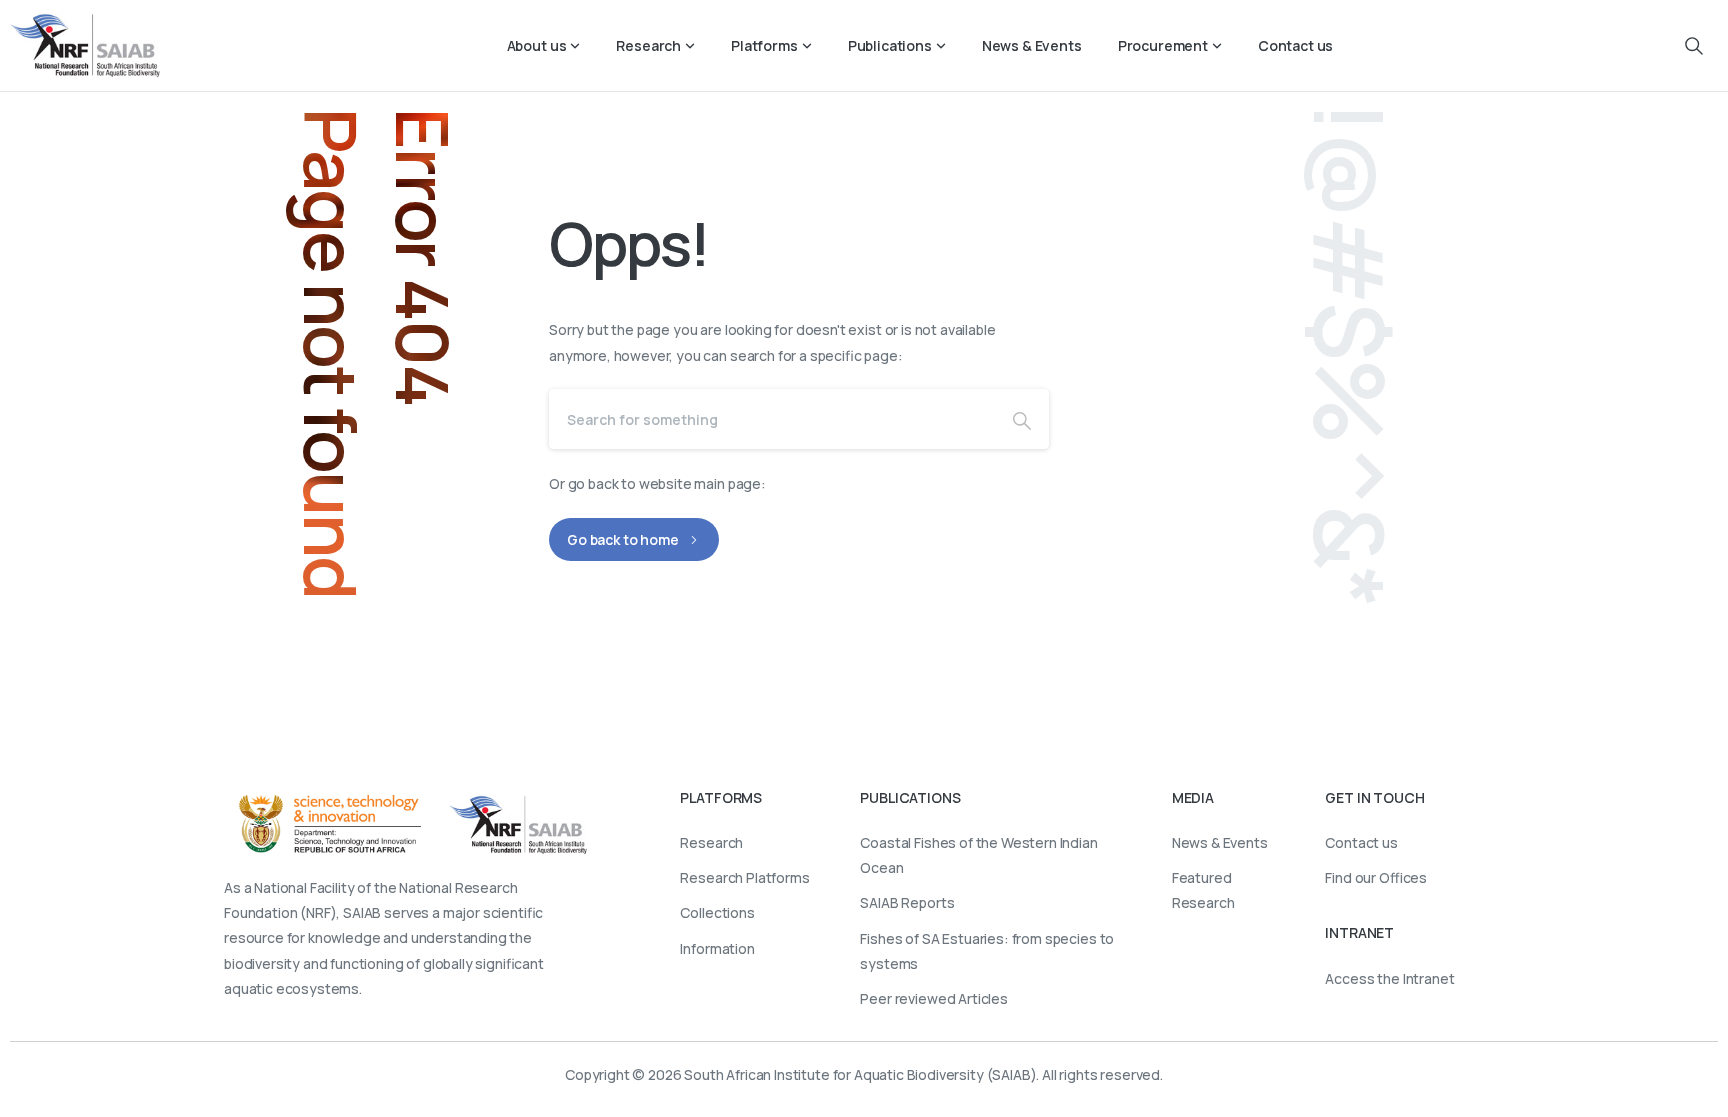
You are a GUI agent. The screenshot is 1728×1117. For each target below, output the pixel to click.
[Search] (1022, 419)
